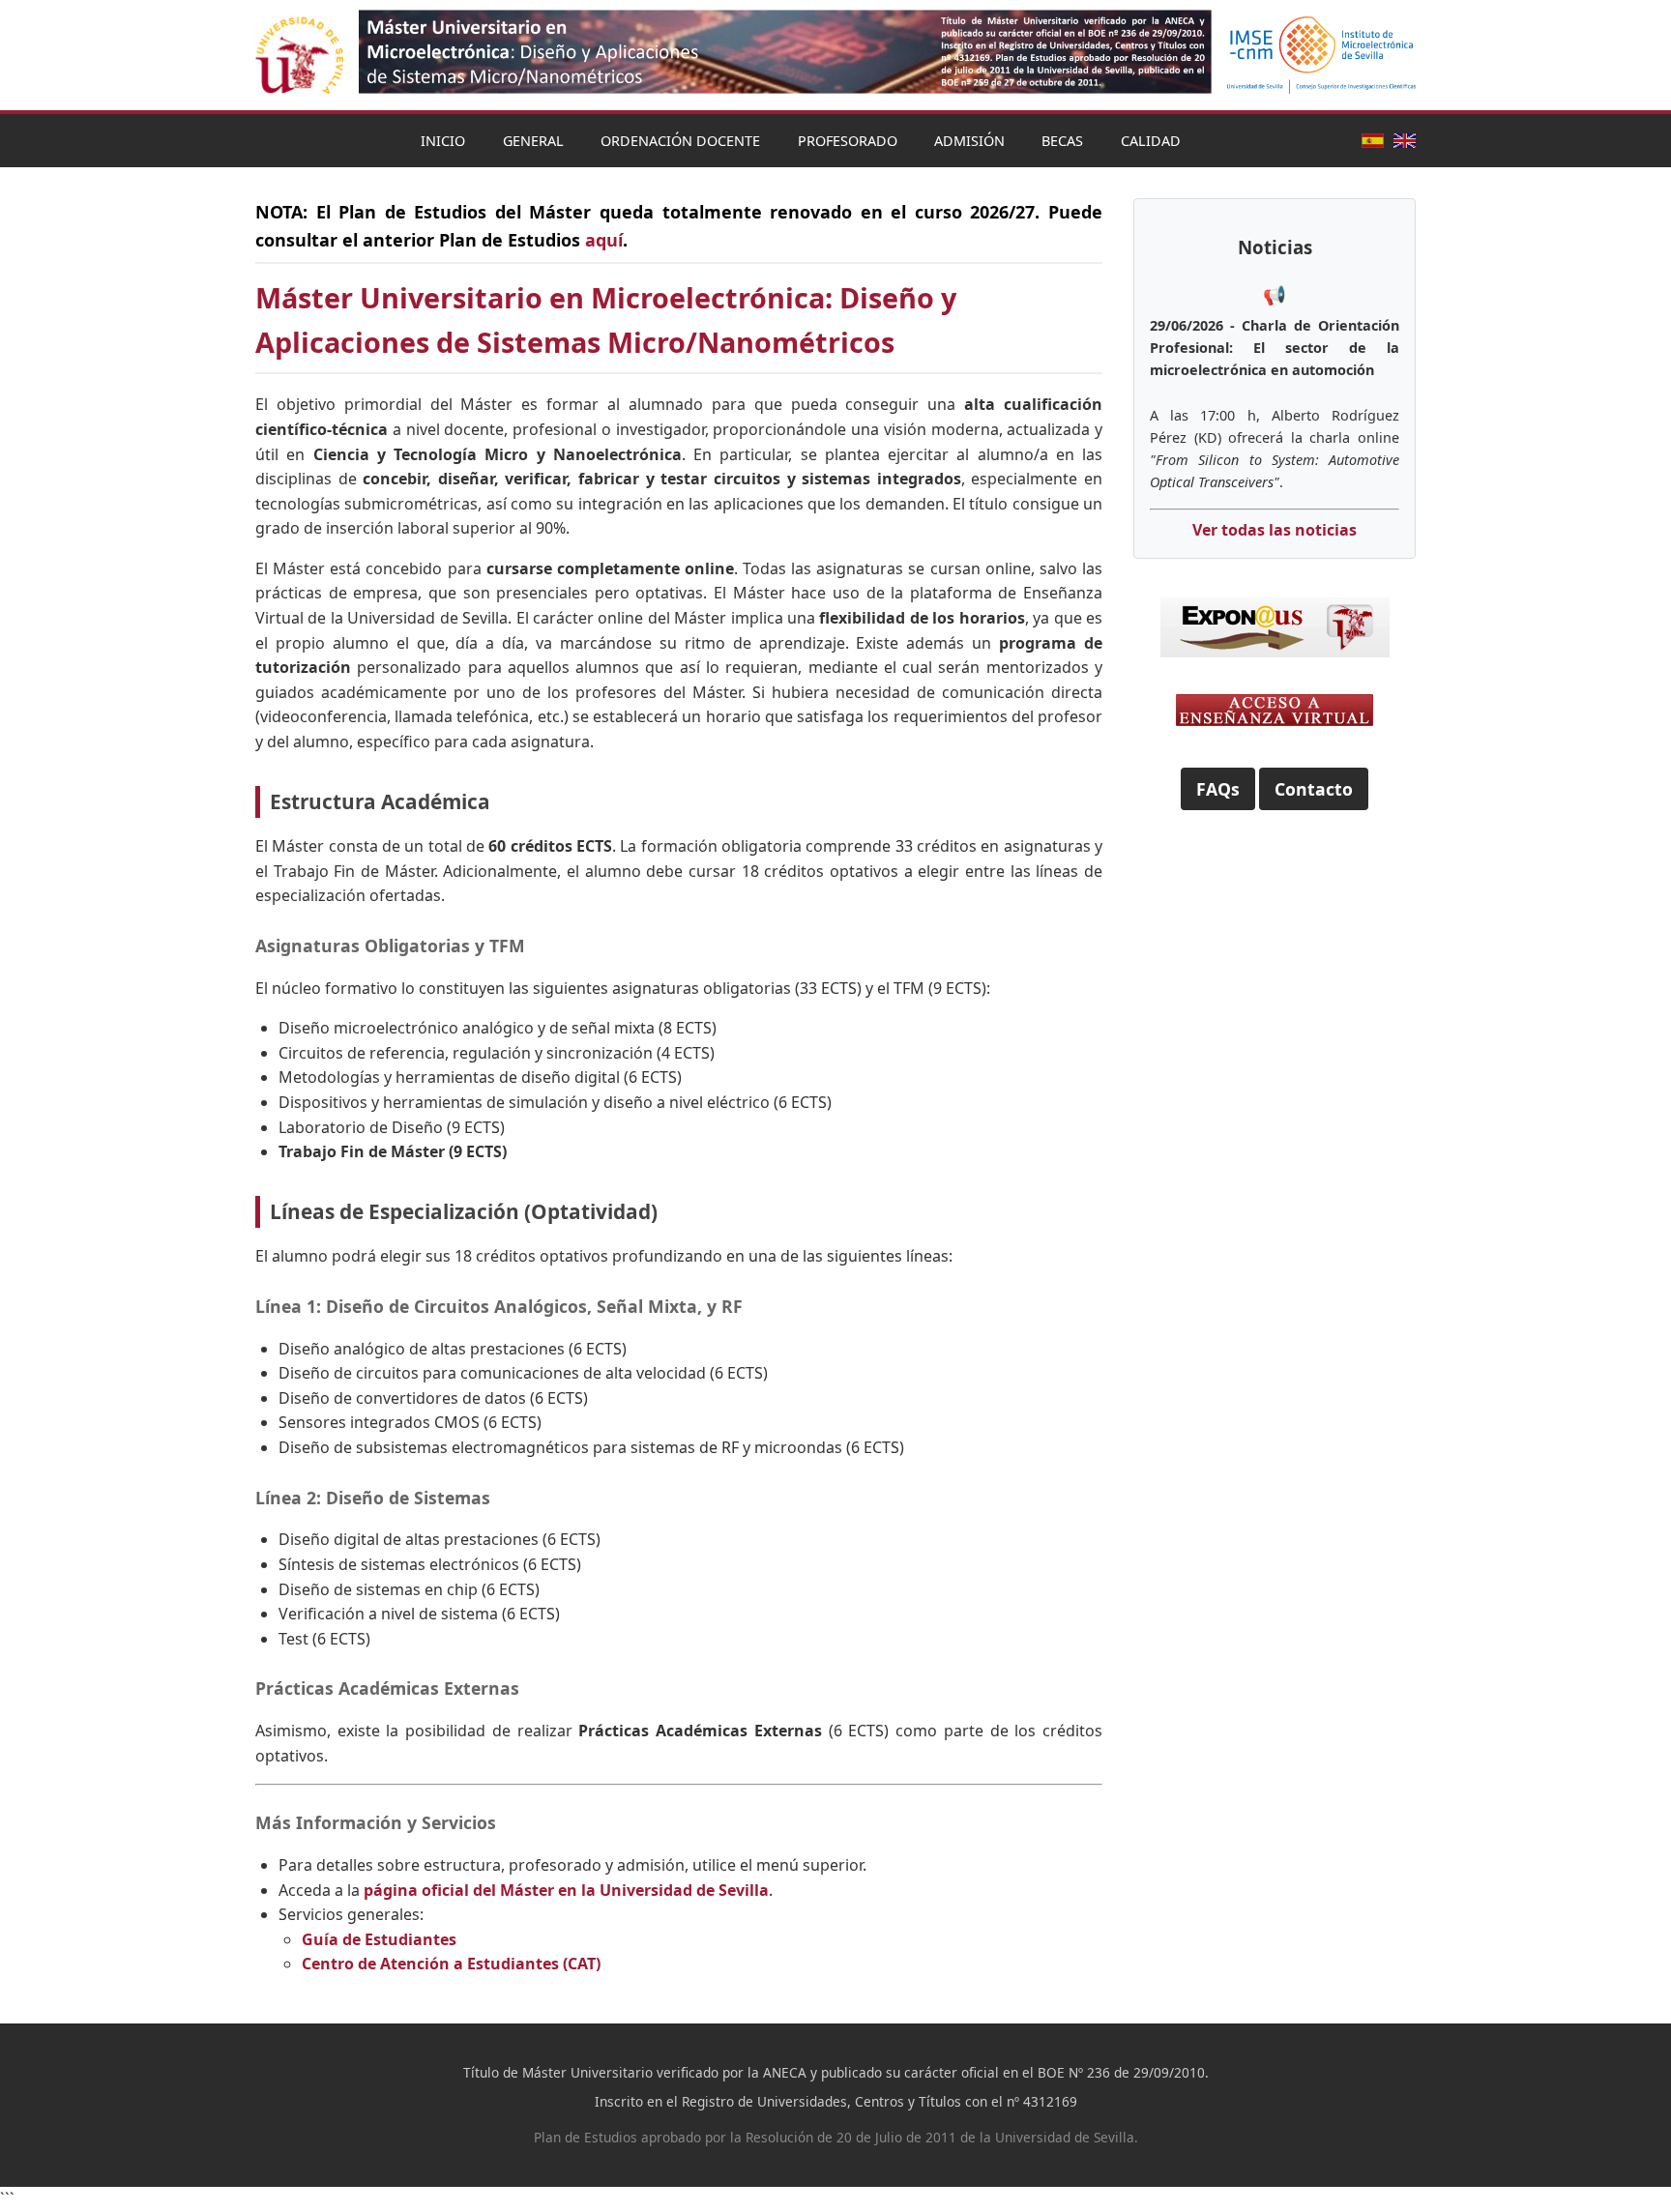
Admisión (969, 141)
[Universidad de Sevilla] (299, 55)
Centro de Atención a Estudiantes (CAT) (451, 1964)
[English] (1405, 141)
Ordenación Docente (680, 141)
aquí (604, 240)
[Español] (1373, 141)
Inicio (443, 141)
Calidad (1151, 141)
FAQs (1218, 789)
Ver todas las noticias (1275, 530)
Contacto (1314, 789)
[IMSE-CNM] (1321, 55)
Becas (1062, 141)
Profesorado (848, 141)
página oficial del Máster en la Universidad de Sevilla (566, 1890)
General (533, 141)
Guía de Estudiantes (379, 1939)
